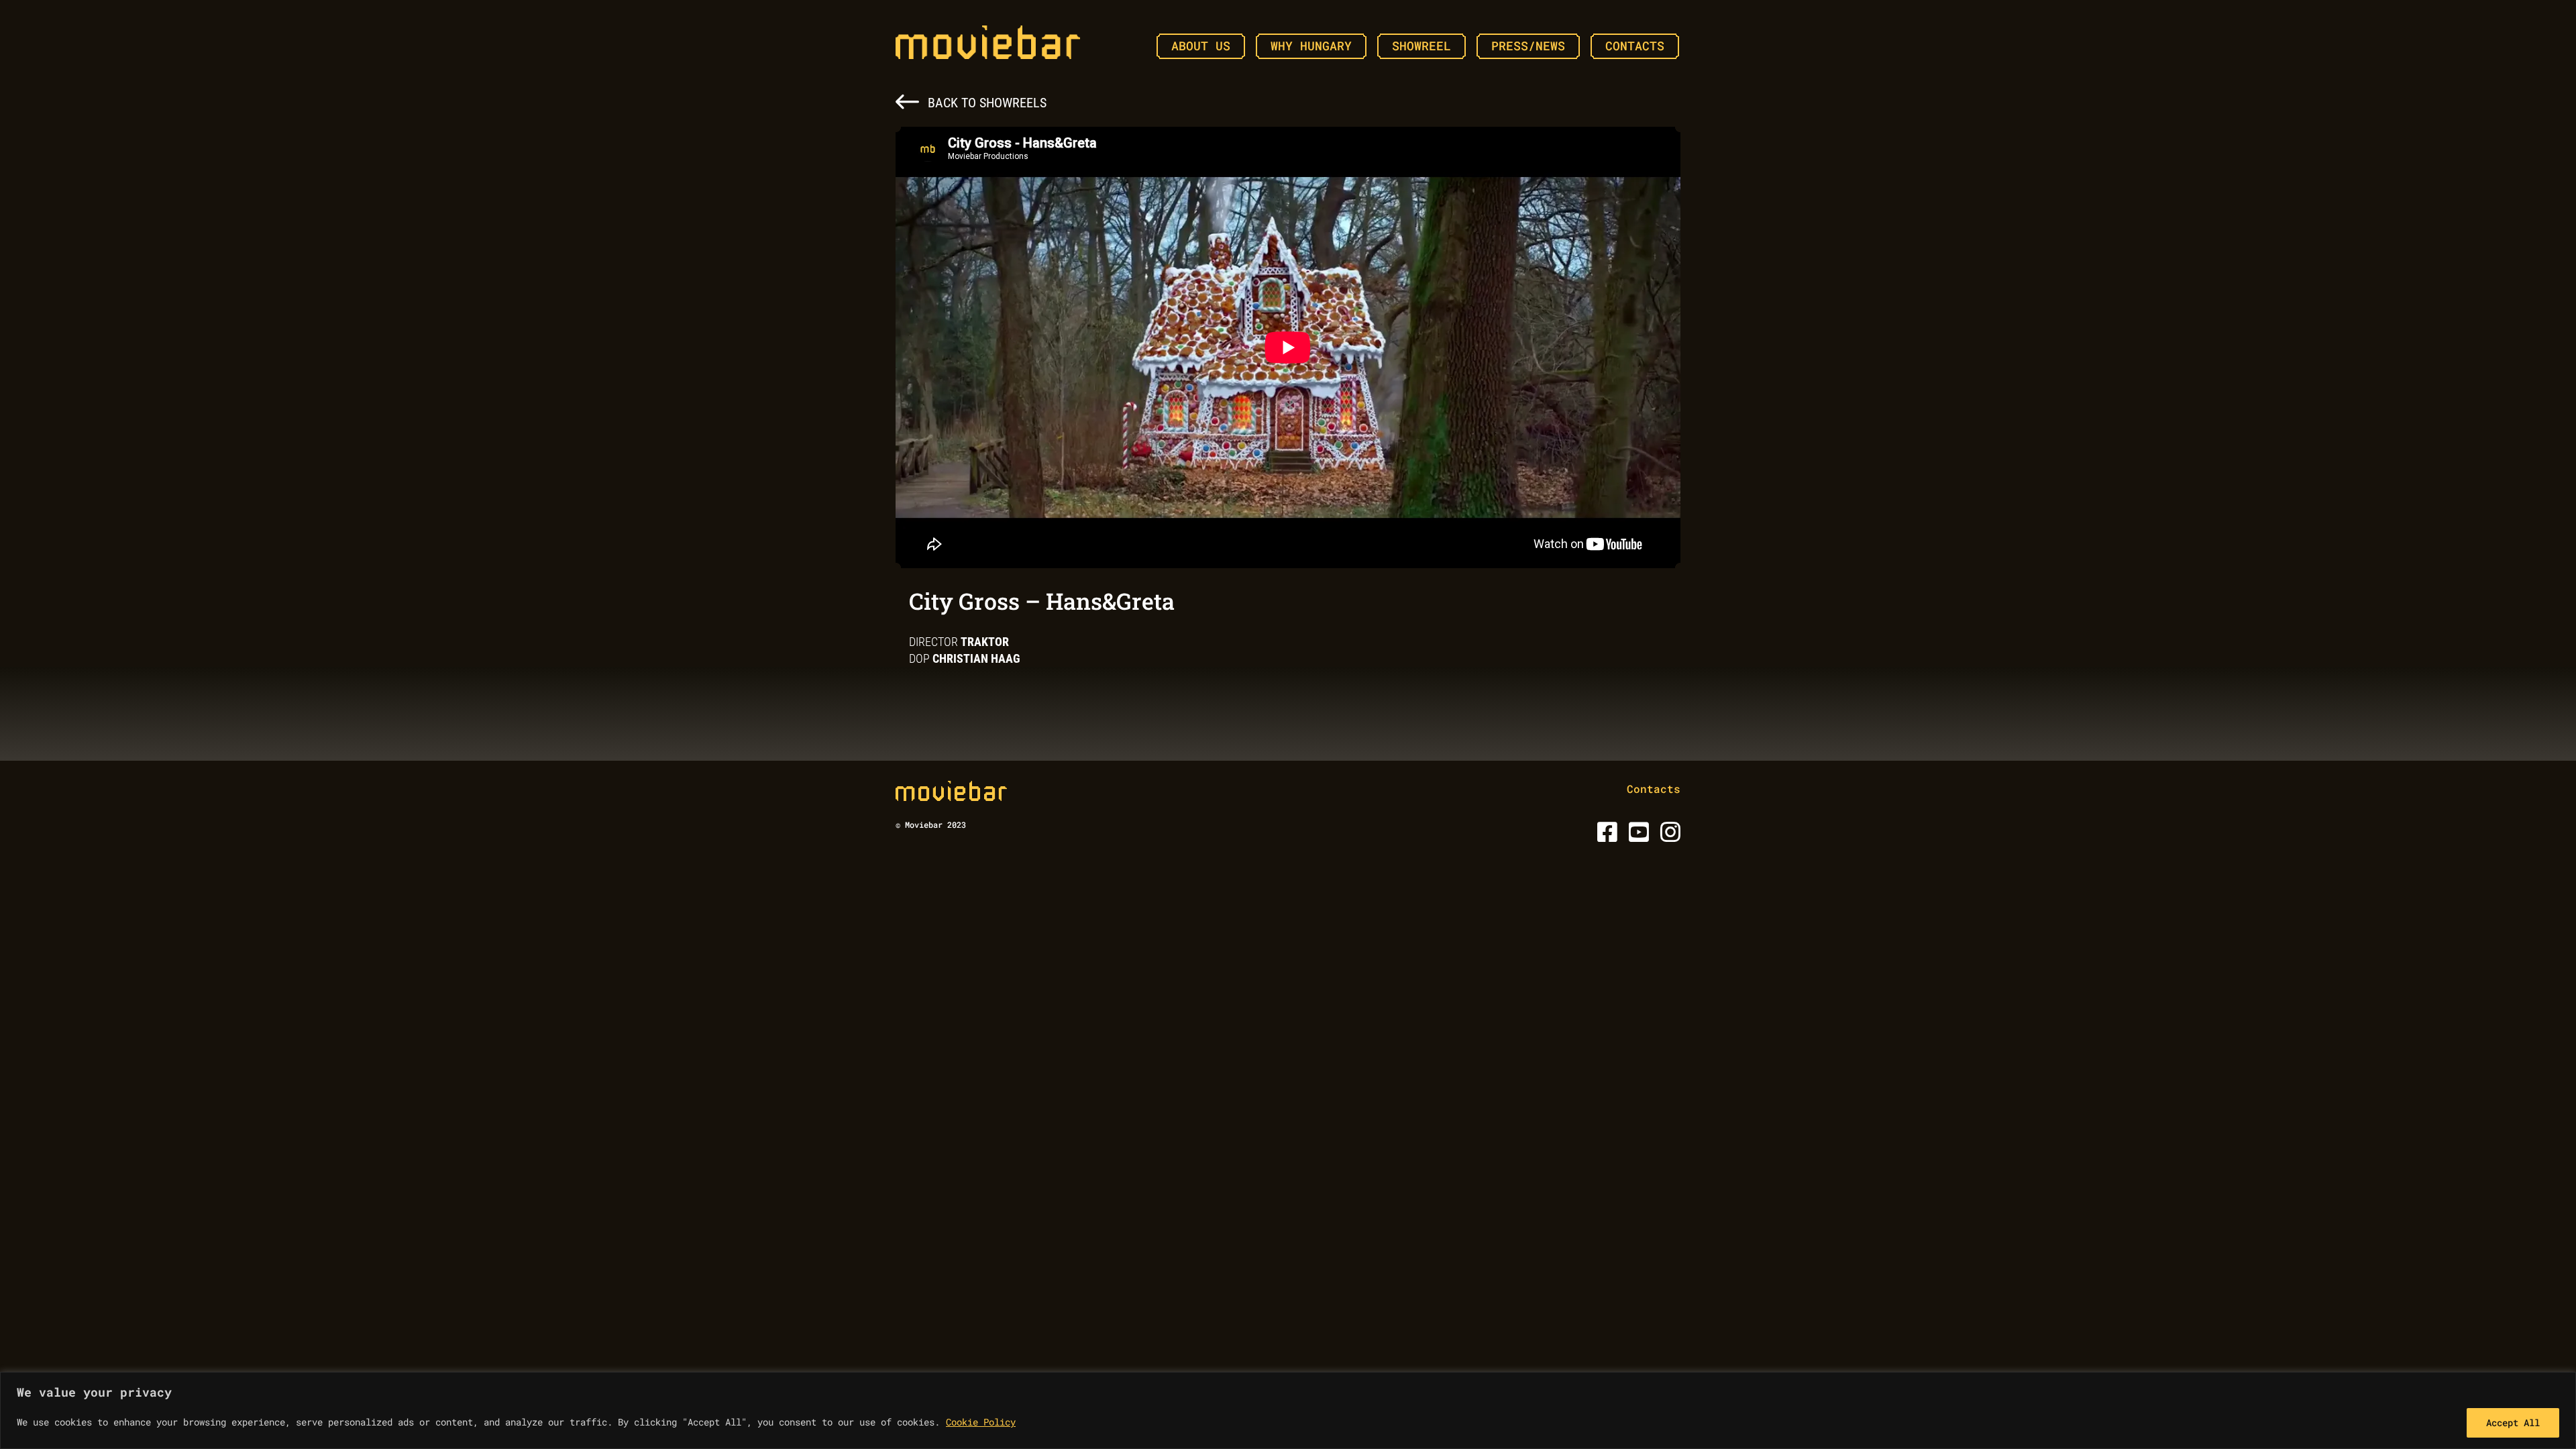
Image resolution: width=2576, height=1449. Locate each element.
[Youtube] (1636, 836)
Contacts (1654, 789)
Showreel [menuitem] (1421, 46)
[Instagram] (1668, 836)
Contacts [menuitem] (1635, 46)
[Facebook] (1605, 836)
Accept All (2513, 1423)
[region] (1288, 1410)
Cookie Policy (981, 1422)
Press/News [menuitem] (1528, 46)
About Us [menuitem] (1201, 46)
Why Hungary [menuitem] (1311, 46)
